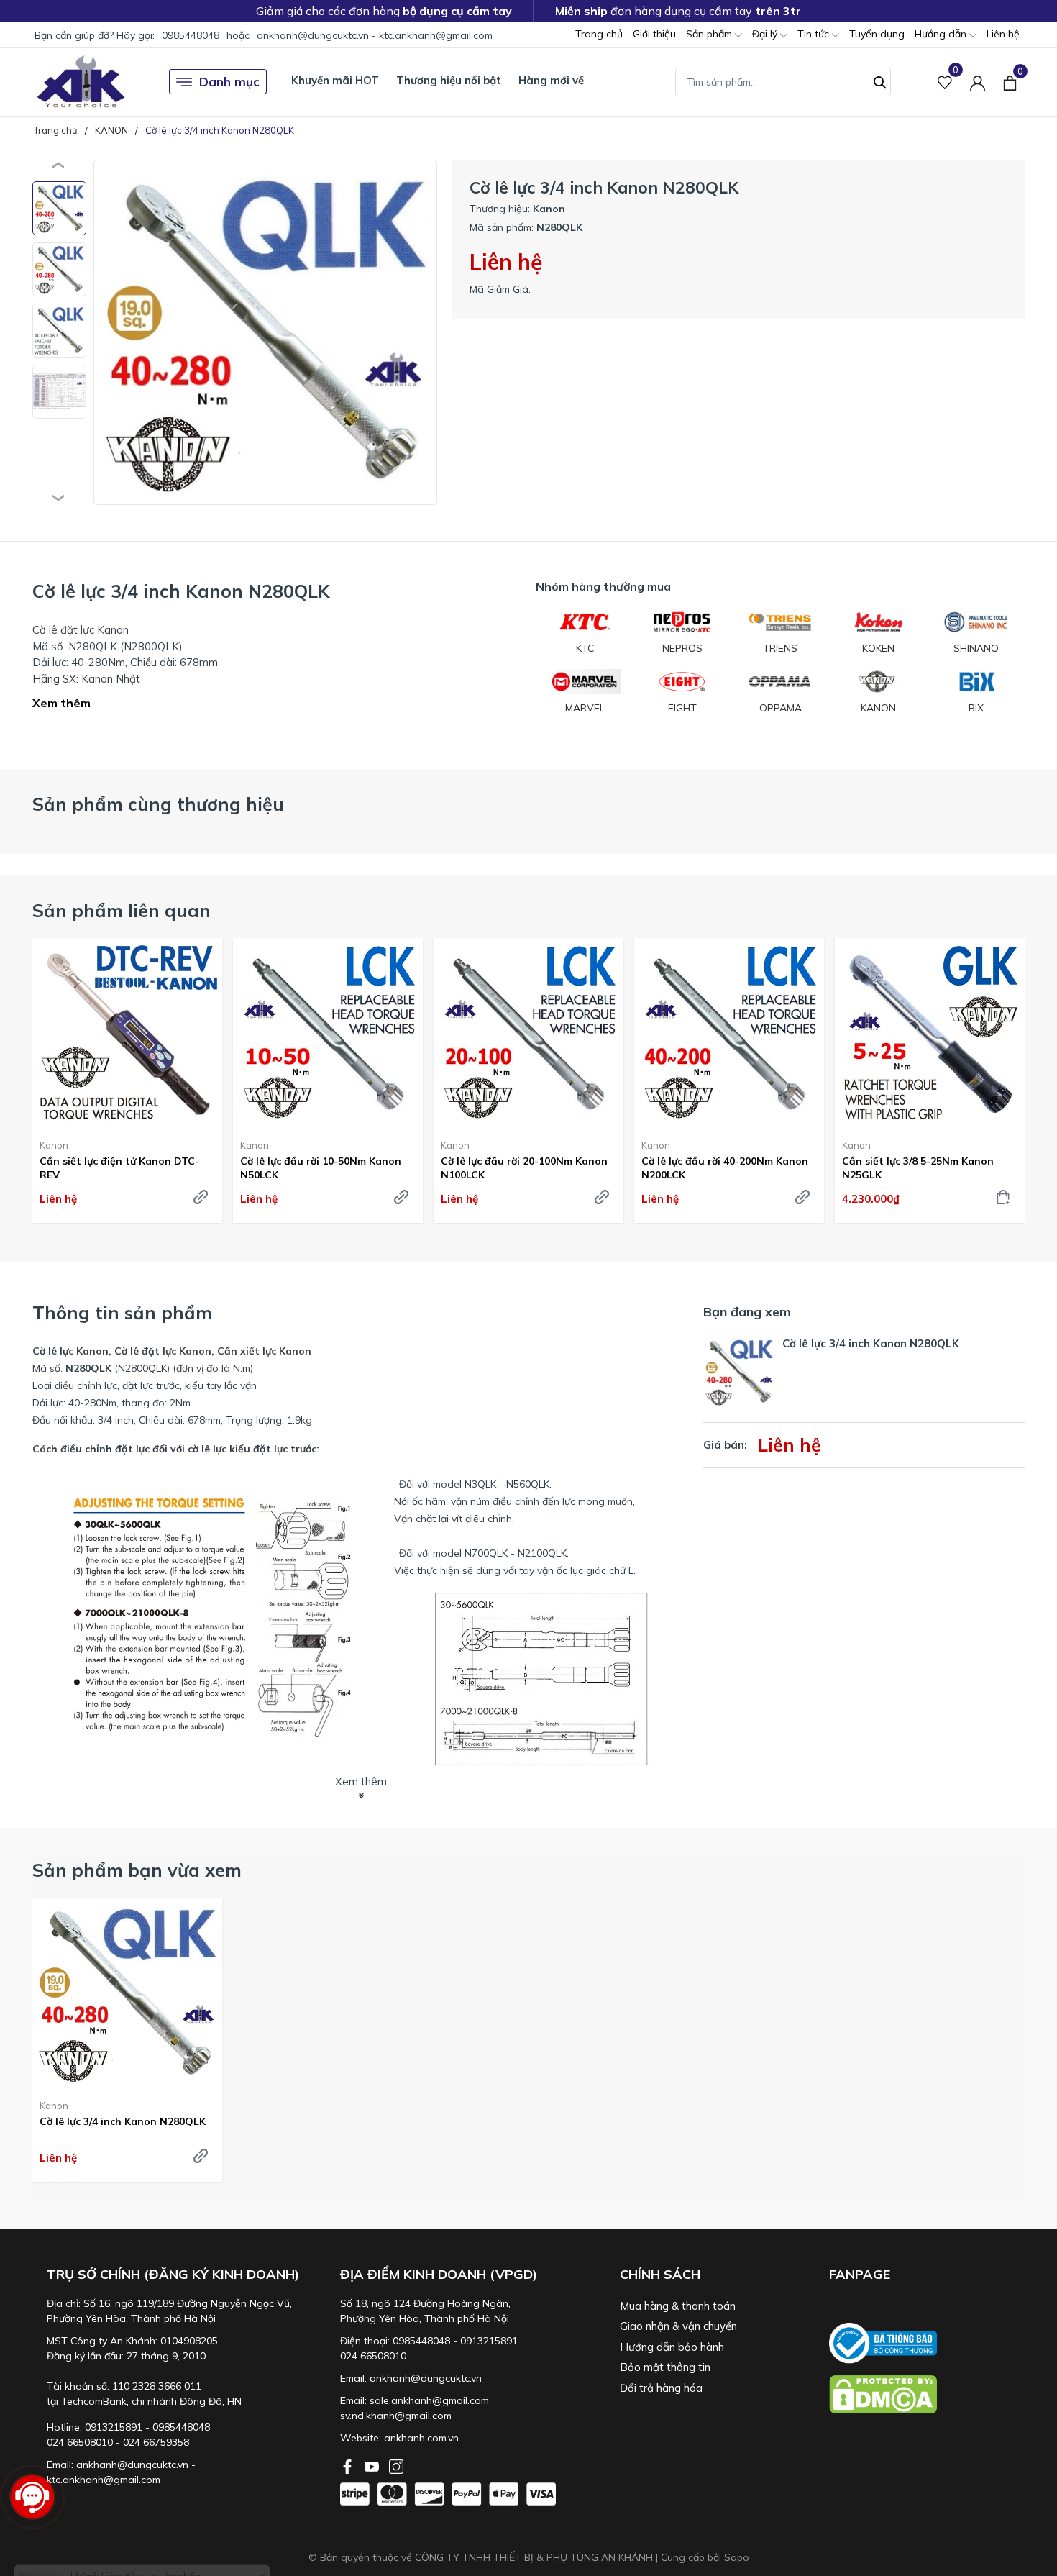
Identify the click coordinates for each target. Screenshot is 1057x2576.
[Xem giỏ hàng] (1010, 81)
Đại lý (766, 34)
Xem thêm (61, 703)
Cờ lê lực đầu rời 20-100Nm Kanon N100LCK (524, 1168)
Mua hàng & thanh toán (678, 2306)
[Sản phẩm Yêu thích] (945, 82)
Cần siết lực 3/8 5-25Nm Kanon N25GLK (918, 1168)
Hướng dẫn (942, 34)
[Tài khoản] (978, 82)
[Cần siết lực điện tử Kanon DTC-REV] (127, 1033)
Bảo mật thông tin (665, 2367)
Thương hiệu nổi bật (449, 80)
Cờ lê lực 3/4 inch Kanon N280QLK (123, 2121)
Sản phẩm (710, 34)
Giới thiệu (654, 34)
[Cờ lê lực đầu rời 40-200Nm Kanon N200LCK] (729, 1033)
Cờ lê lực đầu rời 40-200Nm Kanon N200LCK (725, 1168)
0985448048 (191, 35)
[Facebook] (349, 2465)
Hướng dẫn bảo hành (672, 2347)
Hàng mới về (551, 80)
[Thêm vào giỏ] (1003, 1197)
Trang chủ (599, 34)
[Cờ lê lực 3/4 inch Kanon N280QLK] (127, 1993)
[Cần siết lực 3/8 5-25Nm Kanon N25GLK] (930, 1033)
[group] (265, 332)
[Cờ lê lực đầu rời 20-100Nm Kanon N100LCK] (528, 1033)
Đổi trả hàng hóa (661, 2388)
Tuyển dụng (877, 34)
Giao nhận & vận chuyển (678, 2326)
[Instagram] (396, 2465)
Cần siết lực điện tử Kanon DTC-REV (119, 1168)
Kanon (54, 1145)
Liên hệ (1003, 34)
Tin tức (815, 34)
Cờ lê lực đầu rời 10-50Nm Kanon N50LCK (321, 1168)
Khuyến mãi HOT (335, 80)
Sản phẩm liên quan (122, 910)
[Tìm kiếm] (880, 81)
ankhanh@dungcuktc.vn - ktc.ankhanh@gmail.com (375, 35)
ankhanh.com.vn (421, 2438)
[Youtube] (373, 2465)
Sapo (737, 2557)
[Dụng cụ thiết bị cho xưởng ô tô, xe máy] (81, 82)
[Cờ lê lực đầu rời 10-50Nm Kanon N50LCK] (328, 1033)
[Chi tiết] (201, 1197)
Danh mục (229, 82)
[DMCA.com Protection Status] (927, 2394)
